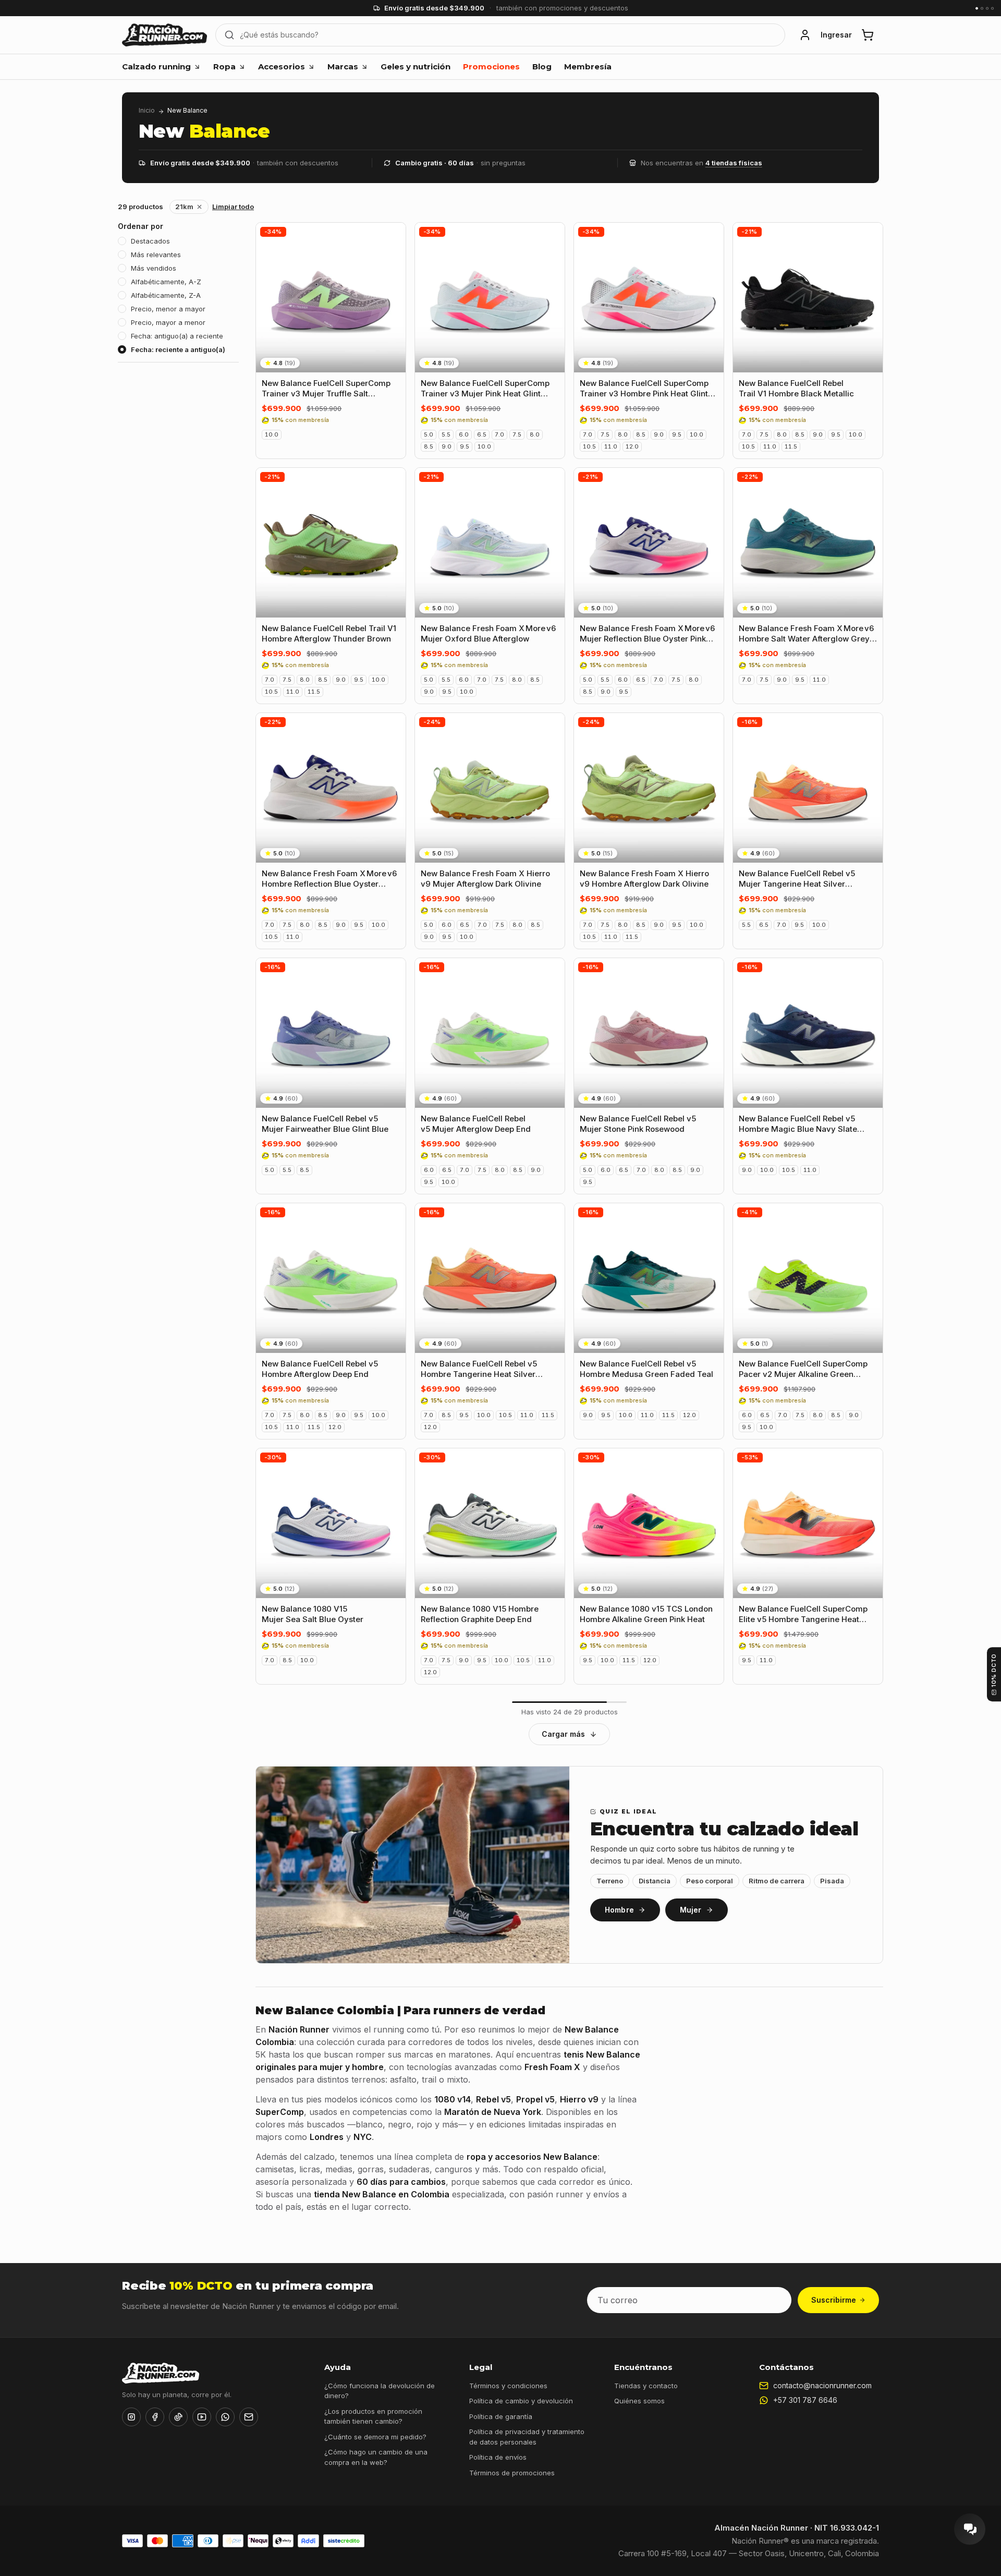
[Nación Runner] (164, 35)
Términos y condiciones (508, 2386)
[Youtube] (202, 2417)
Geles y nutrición (416, 66)
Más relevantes (156, 255)
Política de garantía (501, 2416)
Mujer (691, 1910)
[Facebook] (155, 2417)
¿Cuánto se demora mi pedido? (375, 2437)
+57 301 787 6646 (805, 2400)
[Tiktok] (178, 2417)
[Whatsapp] (225, 2417)
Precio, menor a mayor (168, 309)
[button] (805, 35)
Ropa (224, 66)
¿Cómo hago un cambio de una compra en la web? (376, 2457)
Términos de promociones (512, 2473)
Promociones (491, 66)
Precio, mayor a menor (168, 322)
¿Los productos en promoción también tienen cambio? (373, 2416)
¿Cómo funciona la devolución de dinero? (380, 2391)
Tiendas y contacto (646, 2386)
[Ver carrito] (868, 35)
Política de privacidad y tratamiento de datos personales (527, 2437)
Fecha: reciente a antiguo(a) (178, 349)
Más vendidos (154, 268)
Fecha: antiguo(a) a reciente (177, 336)
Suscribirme (834, 2300)
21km (184, 207)
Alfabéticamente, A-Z (166, 282)
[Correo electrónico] (249, 2417)
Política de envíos (498, 2457)
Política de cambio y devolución (521, 2401)
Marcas (343, 66)
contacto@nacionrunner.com (822, 2385)
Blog (542, 66)
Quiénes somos (639, 2401)
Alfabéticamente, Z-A (166, 295)
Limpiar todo (233, 207)
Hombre (619, 1910)
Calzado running (156, 66)
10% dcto (994, 1670)
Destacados (150, 241)
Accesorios (282, 66)
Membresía (588, 66)
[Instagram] (131, 2417)
